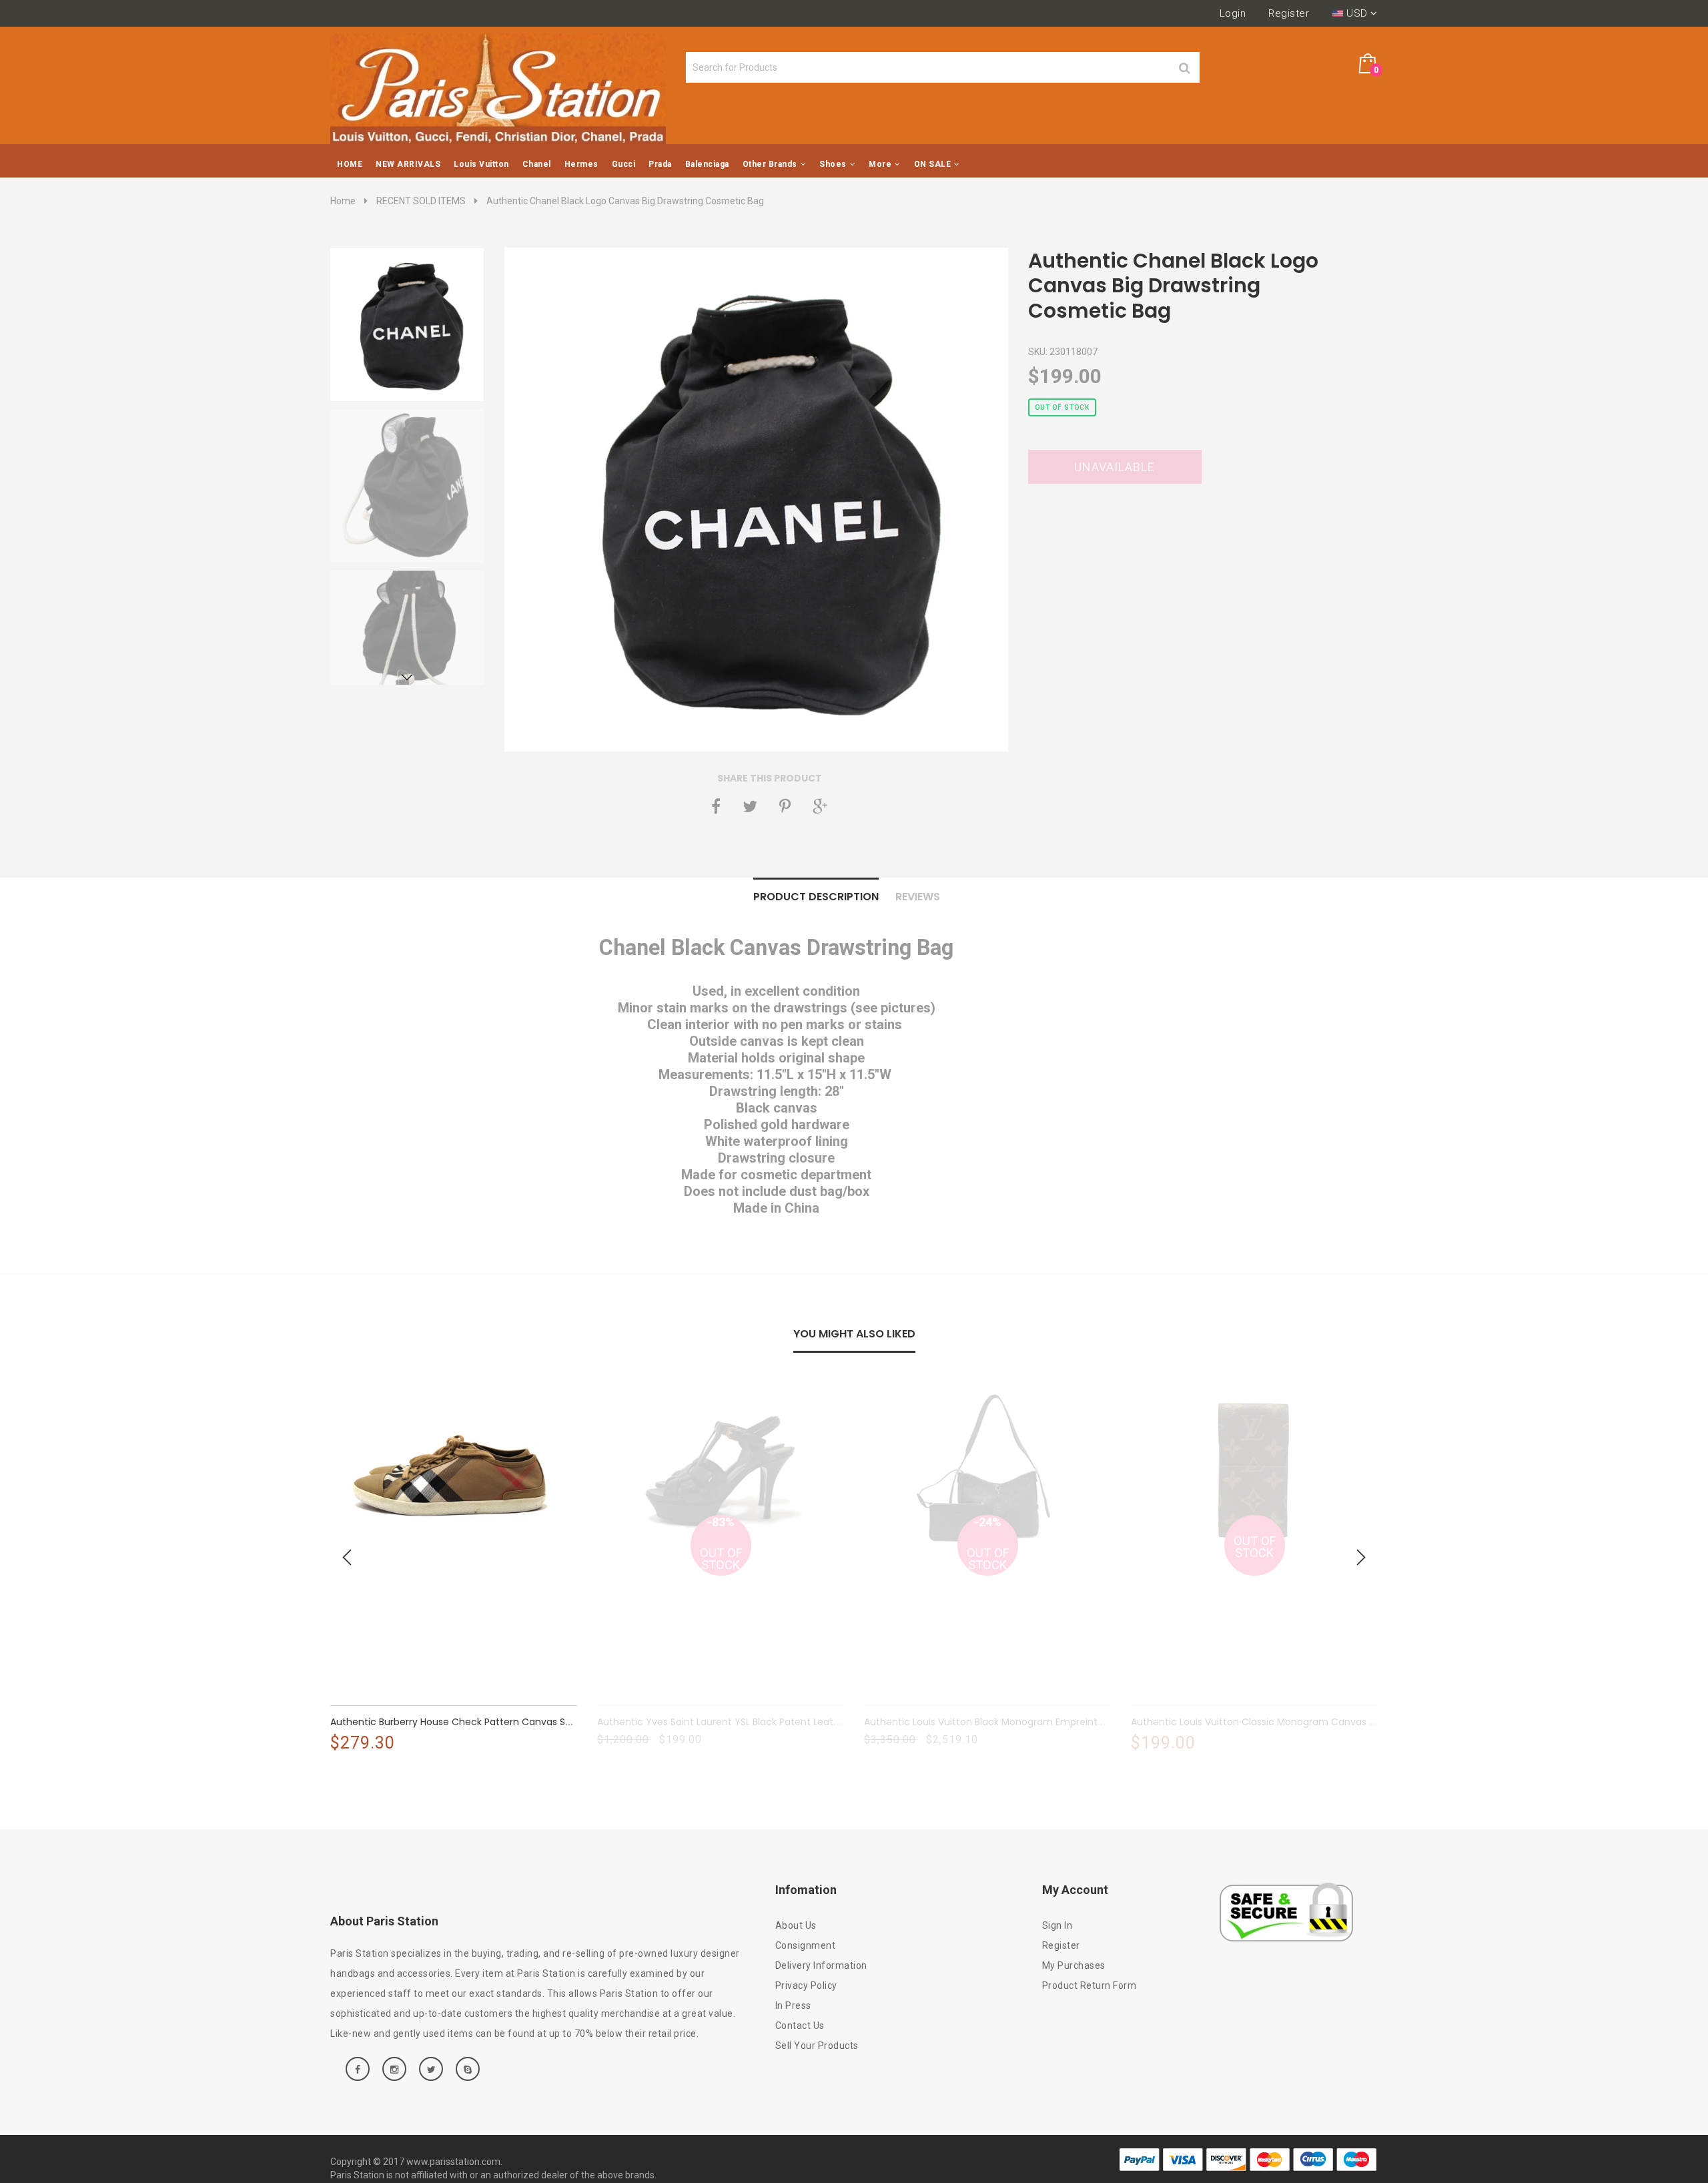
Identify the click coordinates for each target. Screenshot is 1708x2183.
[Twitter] (750, 806)
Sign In (1057, 1925)
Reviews (918, 897)
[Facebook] (716, 806)
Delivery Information (821, 1965)
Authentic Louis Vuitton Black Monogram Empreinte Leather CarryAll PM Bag (1040, 1722)
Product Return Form (1090, 1985)
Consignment (806, 1945)
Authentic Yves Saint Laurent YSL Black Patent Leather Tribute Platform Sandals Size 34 (800, 1722)
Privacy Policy (806, 1985)
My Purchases (1074, 1965)
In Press (793, 2005)
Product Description (816, 897)
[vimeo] (785, 806)
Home (343, 201)
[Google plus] (820, 806)
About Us (796, 1925)
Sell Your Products (817, 2046)
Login (1233, 13)
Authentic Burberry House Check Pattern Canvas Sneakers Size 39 (483, 1722)
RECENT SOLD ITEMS (421, 201)
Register (1289, 13)
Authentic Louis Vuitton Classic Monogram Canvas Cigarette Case (1286, 1722)
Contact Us (800, 2025)
